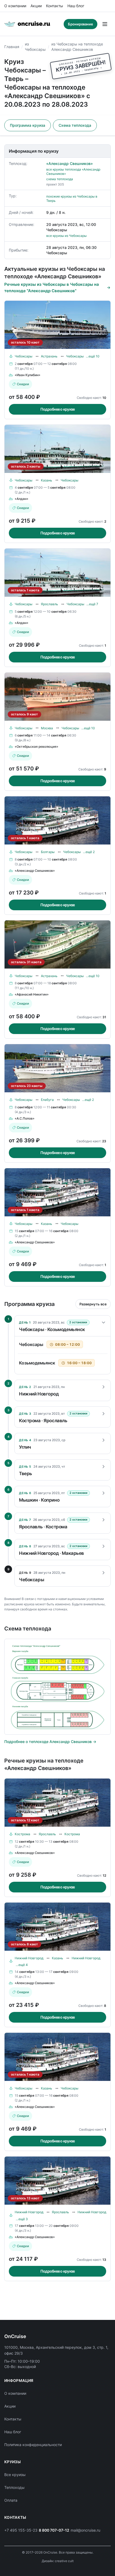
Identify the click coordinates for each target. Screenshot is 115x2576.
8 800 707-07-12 (54, 2530)
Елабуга (47, 1100)
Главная (12, 47)
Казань (47, 480)
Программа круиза (28, 125)
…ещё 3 (22, 2219)
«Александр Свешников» (70, 163)
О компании (15, 6)
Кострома (22, 1834)
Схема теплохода (75, 125)
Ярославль (49, 604)
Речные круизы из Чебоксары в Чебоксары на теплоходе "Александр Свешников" (52, 288)
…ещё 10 (93, 356)
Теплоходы (14, 2487)
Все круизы (15, 2475)
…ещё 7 (92, 604)
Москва (47, 728)
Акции (36, 6)
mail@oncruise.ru (85, 2530)
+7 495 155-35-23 (21, 2530)
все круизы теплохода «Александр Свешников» (73, 171)
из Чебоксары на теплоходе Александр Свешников (77, 47)
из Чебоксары (35, 47)
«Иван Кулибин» (28, 375)
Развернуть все (93, 1304)
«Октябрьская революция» (37, 747)
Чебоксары (24, 356)
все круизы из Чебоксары (66, 236)
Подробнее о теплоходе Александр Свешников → (50, 1742)
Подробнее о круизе (58, 409)
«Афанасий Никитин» (32, 994)
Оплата (11, 2500)
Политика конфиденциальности (33, 2445)
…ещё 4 (22, 1965)
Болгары (48, 852)
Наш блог (76, 6)
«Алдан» (22, 499)
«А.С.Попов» (25, 1118)
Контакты (55, 6)
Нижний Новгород (29, 1958)
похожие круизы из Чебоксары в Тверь (72, 198)
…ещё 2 (89, 852)
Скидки (23, 384)
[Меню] (105, 24)
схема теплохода (60, 179)
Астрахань (49, 356)
